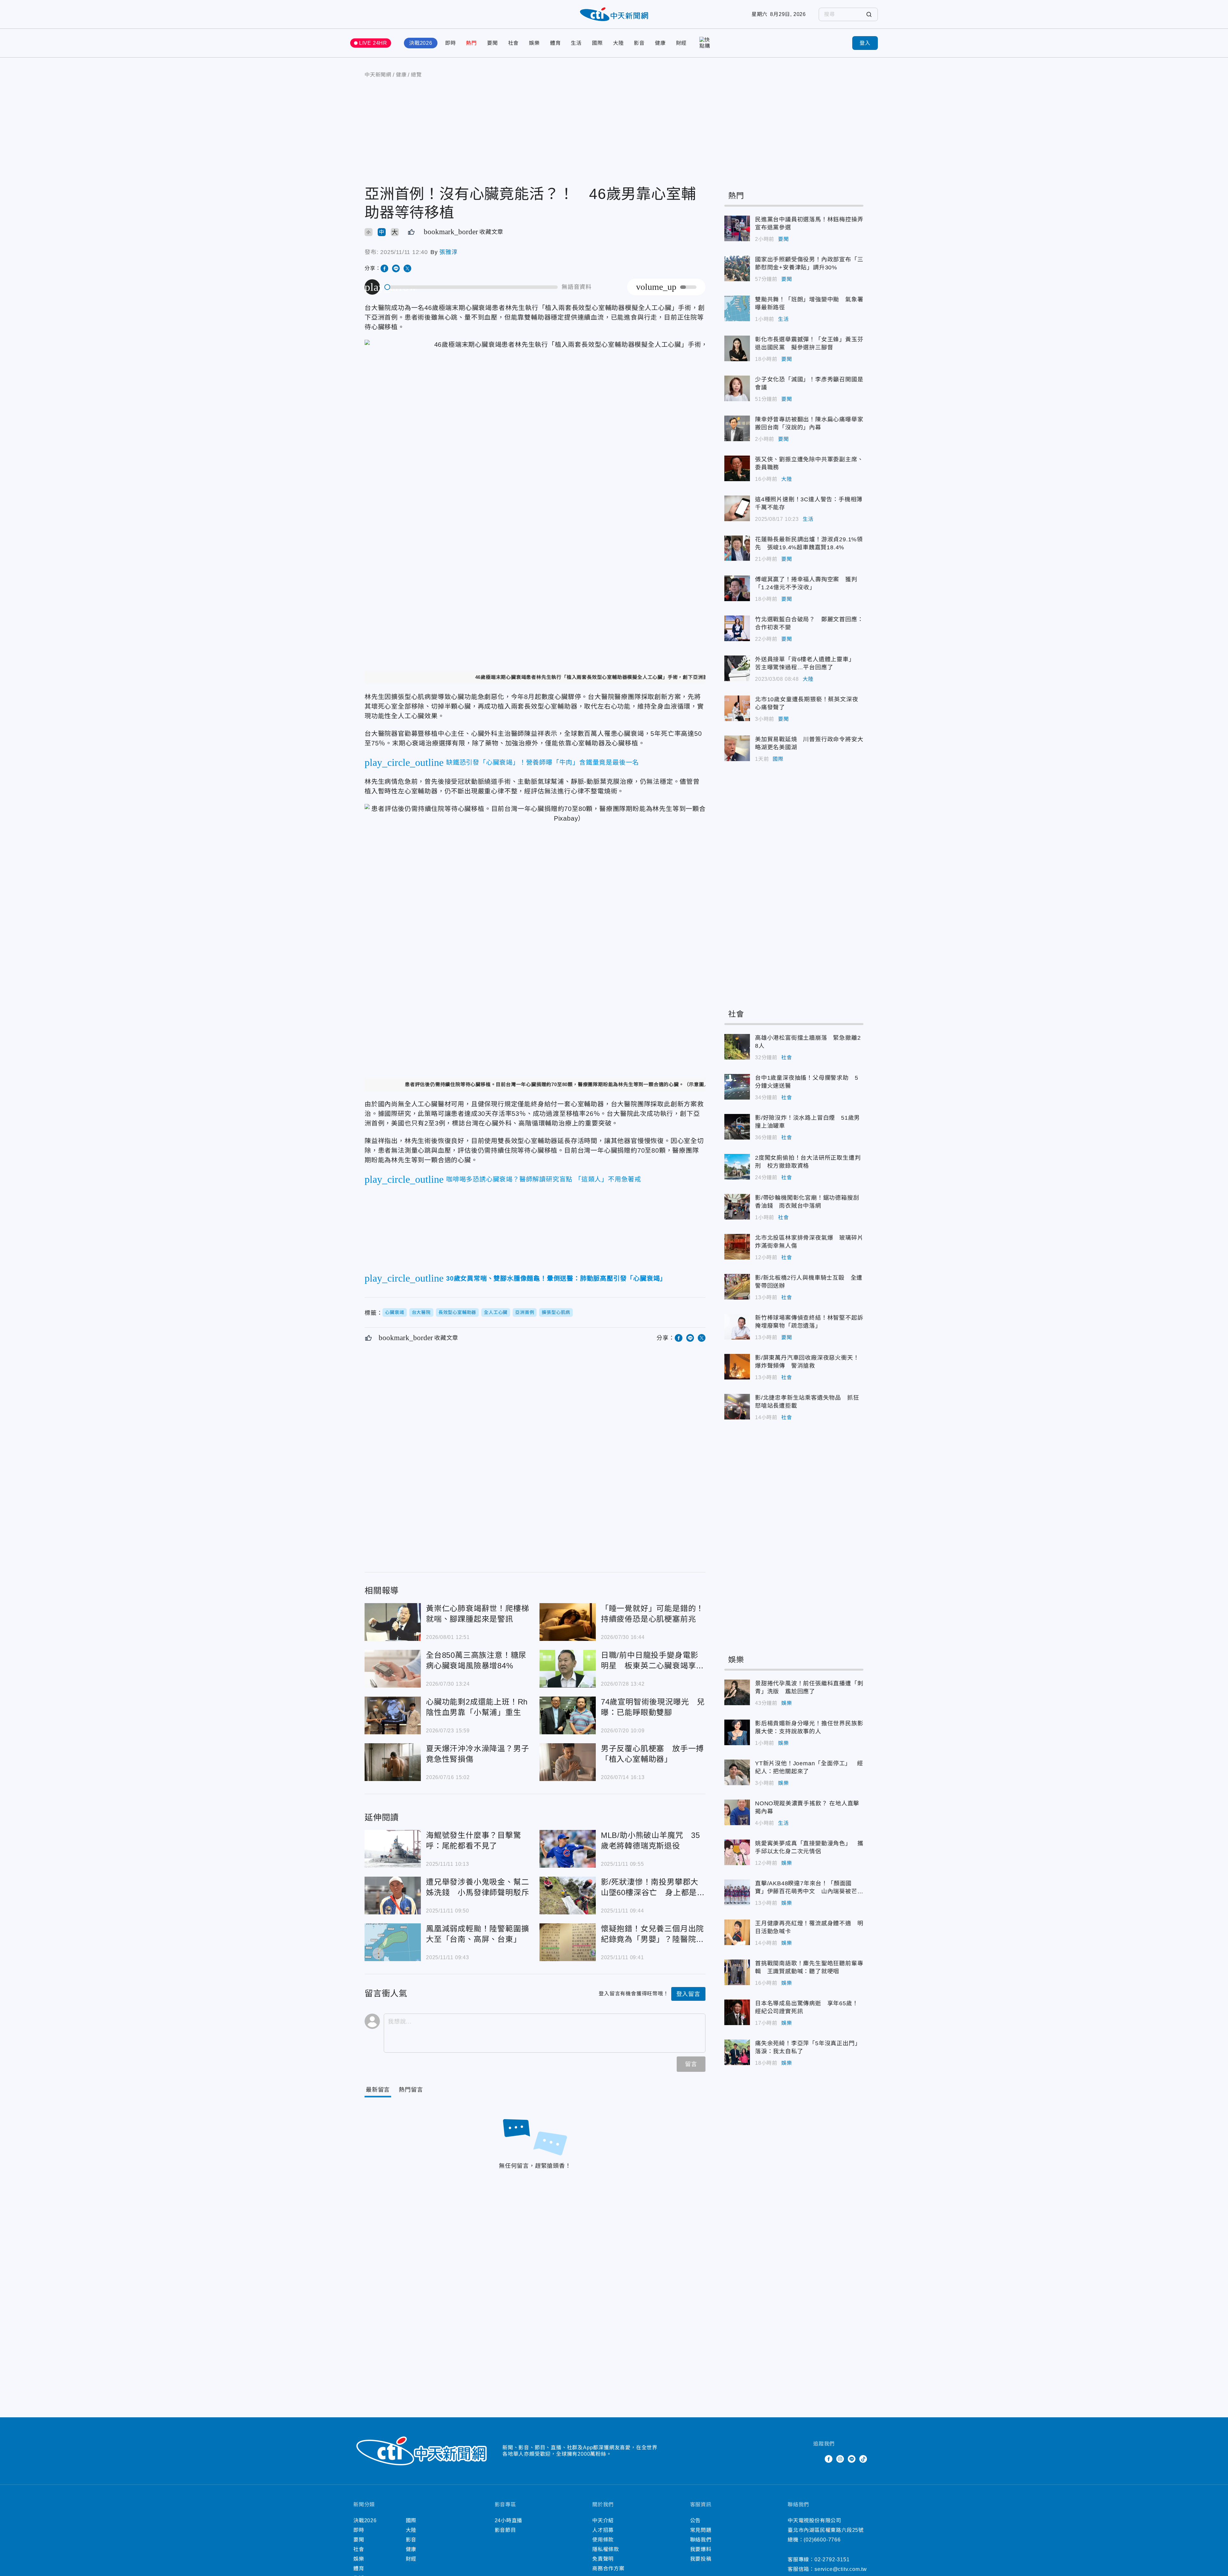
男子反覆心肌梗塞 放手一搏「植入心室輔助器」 (568, 1762)
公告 (696, 2520)
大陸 (618, 43)
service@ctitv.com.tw (841, 2569)
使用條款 (603, 2540)
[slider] (471, 287)
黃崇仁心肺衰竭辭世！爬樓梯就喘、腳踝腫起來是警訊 (393, 1622)
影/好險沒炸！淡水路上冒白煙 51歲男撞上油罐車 (737, 1127)
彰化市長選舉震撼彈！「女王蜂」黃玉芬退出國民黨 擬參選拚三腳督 (737, 348)
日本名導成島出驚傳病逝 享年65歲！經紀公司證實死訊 (737, 2012)
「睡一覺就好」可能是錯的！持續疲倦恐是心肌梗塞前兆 (568, 1622)
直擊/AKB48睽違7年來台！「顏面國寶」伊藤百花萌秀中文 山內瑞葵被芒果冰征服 (737, 1892)
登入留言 (688, 1994)
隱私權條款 (606, 2549)
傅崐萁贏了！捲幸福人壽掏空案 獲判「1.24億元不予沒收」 (737, 588)
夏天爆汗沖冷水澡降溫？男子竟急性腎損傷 (393, 1762)
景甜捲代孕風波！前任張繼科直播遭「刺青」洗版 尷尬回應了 (737, 1692)
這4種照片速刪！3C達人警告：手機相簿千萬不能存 (737, 508)
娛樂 (534, 43)
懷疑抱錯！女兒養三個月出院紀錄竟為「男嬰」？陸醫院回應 (568, 1942)
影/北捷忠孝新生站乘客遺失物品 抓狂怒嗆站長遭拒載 (737, 1407)
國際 (597, 43)
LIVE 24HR (373, 43)
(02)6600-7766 (822, 2540)
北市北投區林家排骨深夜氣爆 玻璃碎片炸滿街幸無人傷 (737, 1247)
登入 (865, 43)
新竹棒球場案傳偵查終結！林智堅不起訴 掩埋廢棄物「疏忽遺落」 (737, 1327)
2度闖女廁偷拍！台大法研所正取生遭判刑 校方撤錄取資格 (737, 1167)
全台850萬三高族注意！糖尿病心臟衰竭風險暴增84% (393, 1669)
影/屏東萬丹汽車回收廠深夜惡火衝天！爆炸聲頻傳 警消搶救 (737, 1367)
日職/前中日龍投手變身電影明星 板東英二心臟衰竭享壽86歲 (568, 1669)
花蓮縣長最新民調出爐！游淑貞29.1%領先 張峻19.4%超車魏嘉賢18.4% (737, 548)
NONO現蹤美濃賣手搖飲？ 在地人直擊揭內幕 (737, 1812)
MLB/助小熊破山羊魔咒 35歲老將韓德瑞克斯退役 (568, 1849)
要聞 (492, 43)
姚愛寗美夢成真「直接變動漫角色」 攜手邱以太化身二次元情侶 (737, 1852)
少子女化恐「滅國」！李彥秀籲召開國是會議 (737, 388)
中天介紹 (603, 2520)
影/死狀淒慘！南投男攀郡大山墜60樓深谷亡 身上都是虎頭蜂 (568, 1896)
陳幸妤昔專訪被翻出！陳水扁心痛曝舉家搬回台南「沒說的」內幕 (737, 428)
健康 (660, 43)
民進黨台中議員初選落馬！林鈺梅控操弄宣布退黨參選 (737, 228)
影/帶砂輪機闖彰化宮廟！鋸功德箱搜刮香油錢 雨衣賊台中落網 (737, 1207)
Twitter (817, 2459)
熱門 (471, 43)
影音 (639, 43)
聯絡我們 (701, 2540)
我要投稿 (701, 2559)
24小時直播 (509, 2520)
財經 (681, 43)
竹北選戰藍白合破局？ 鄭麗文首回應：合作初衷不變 (737, 628)
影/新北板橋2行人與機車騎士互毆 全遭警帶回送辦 (737, 1287)
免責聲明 (603, 2559)
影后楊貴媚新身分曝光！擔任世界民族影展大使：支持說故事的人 (737, 1732)
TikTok (863, 2459)
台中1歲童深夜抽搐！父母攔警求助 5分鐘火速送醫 (737, 1087)
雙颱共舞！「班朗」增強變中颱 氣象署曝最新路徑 (737, 308)
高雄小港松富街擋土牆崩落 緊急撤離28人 (737, 1047)
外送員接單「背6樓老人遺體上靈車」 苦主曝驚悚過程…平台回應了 (737, 668)
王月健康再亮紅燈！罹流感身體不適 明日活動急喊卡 (737, 1932)
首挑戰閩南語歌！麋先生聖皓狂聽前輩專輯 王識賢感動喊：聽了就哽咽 (737, 1972)
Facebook (829, 2459)
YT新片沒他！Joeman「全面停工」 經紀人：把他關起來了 (737, 1772)
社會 (514, 43)
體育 (555, 43)
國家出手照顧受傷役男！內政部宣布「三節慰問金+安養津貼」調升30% (737, 268)
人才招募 (603, 2530)
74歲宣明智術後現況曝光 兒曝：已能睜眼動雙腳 (568, 1715)
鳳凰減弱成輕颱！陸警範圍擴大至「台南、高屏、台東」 (393, 1942)
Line (852, 2459)
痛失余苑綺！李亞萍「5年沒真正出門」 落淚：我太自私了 (737, 2052)
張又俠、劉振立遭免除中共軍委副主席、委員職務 (737, 468)
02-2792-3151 (832, 2560)
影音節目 (505, 2530)
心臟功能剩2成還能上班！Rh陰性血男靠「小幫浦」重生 (393, 1715)
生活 (576, 43)
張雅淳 (448, 252)
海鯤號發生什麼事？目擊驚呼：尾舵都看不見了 (393, 1849)
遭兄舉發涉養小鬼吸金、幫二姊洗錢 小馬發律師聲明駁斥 (393, 1896)
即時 (451, 43)
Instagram (840, 2459)
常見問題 (701, 2530)
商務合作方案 (608, 2568)
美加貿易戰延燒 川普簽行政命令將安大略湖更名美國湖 (737, 748)
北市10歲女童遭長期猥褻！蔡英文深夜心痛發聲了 (737, 708)
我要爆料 (701, 2549)
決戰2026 (421, 43)
